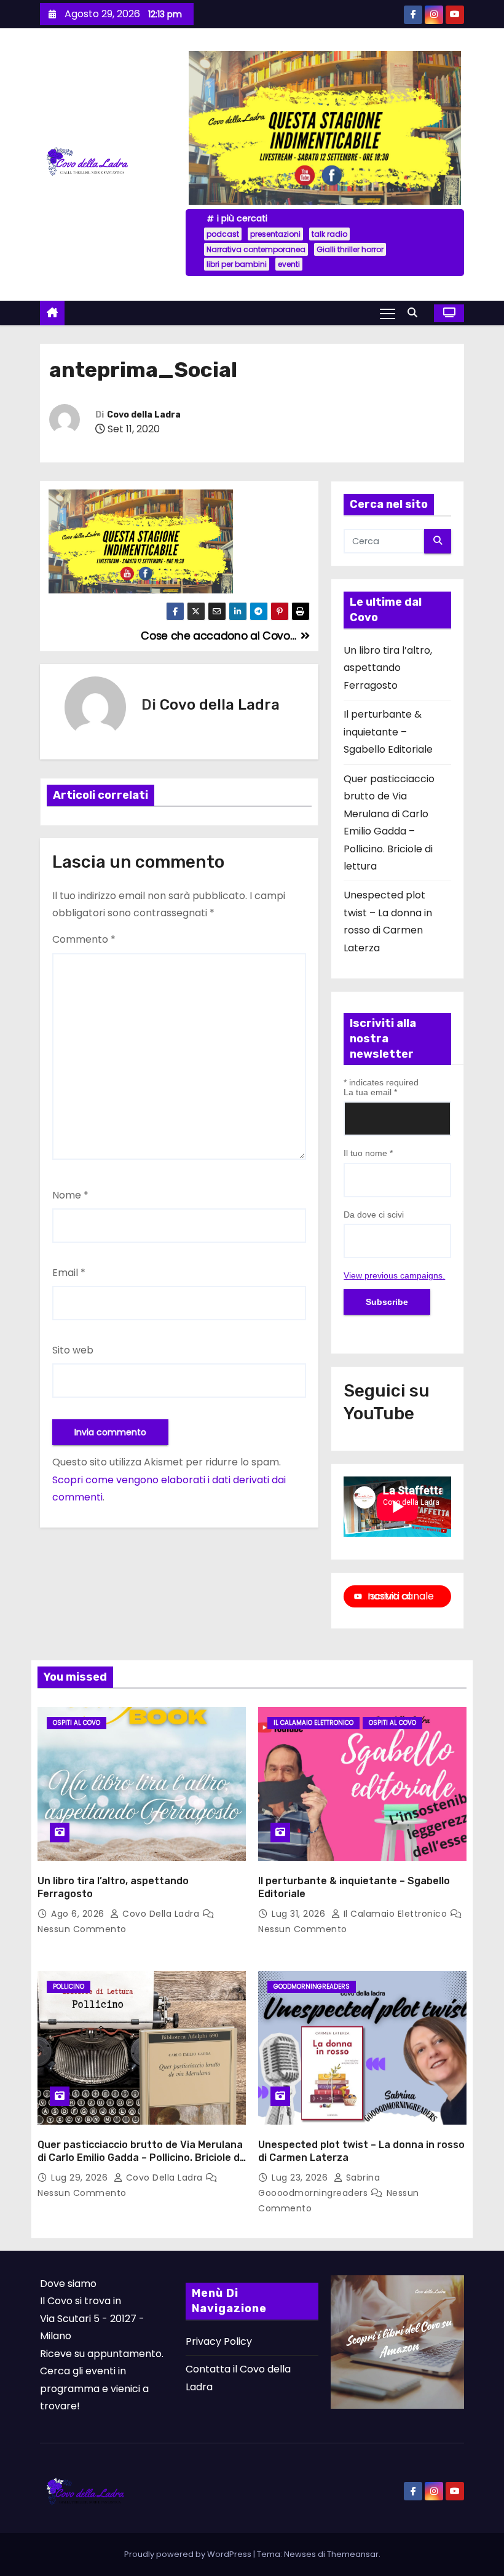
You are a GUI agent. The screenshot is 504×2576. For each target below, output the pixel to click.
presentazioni (275, 234)
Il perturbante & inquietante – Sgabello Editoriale (388, 732)
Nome (70, 1195)
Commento (84, 939)
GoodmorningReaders (312, 1987)
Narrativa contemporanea (256, 249)
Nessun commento (82, 1929)
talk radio (329, 234)
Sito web (73, 1350)
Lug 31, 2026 (300, 1914)
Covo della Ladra (144, 415)
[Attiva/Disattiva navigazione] (388, 313)
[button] (415, 313)
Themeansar (353, 2554)
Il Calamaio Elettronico (313, 1723)
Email (69, 1273)
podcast (223, 234)
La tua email (370, 1092)
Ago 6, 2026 (79, 1914)
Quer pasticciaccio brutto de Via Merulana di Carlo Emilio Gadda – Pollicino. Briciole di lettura (140, 2158)
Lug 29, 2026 (81, 2178)
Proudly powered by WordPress (189, 2554)
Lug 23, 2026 (301, 2178)
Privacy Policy (219, 2341)
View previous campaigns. (394, 1275)
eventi (289, 264)
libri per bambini (237, 264)
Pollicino (69, 1987)
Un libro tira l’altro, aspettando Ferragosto (388, 668)
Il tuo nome (368, 1153)
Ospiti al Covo (77, 1723)
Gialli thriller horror (350, 249)
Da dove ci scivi (374, 1215)
